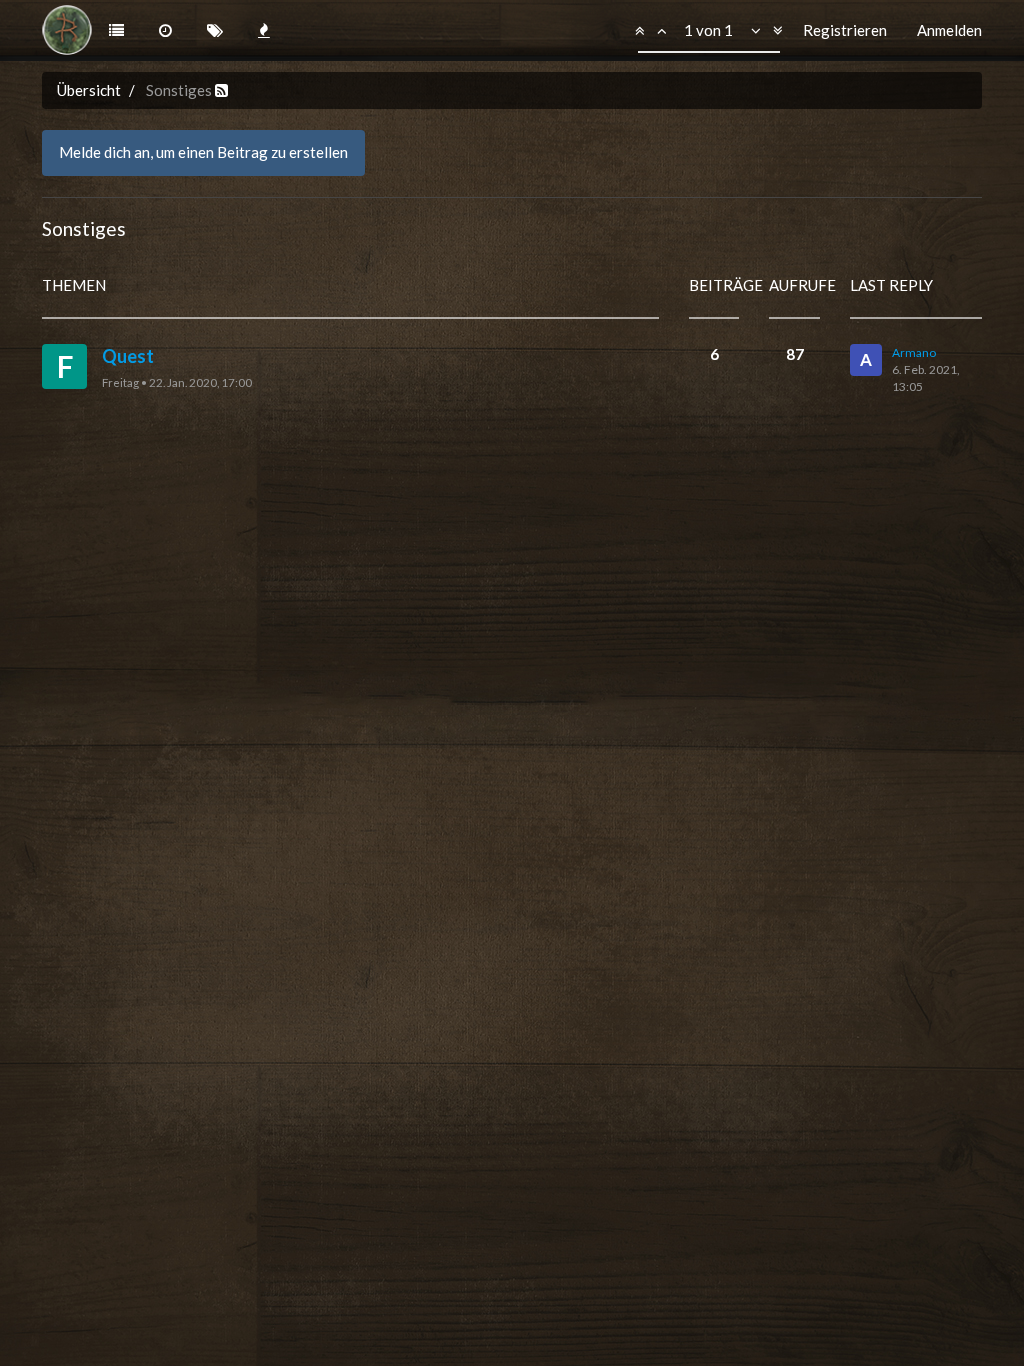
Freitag (120, 382)
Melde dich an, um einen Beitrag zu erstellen (203, 152)
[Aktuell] (165, 30)
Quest (128, 356)
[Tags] (215, 30)
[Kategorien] (116, 30)
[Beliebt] (264, 30)
